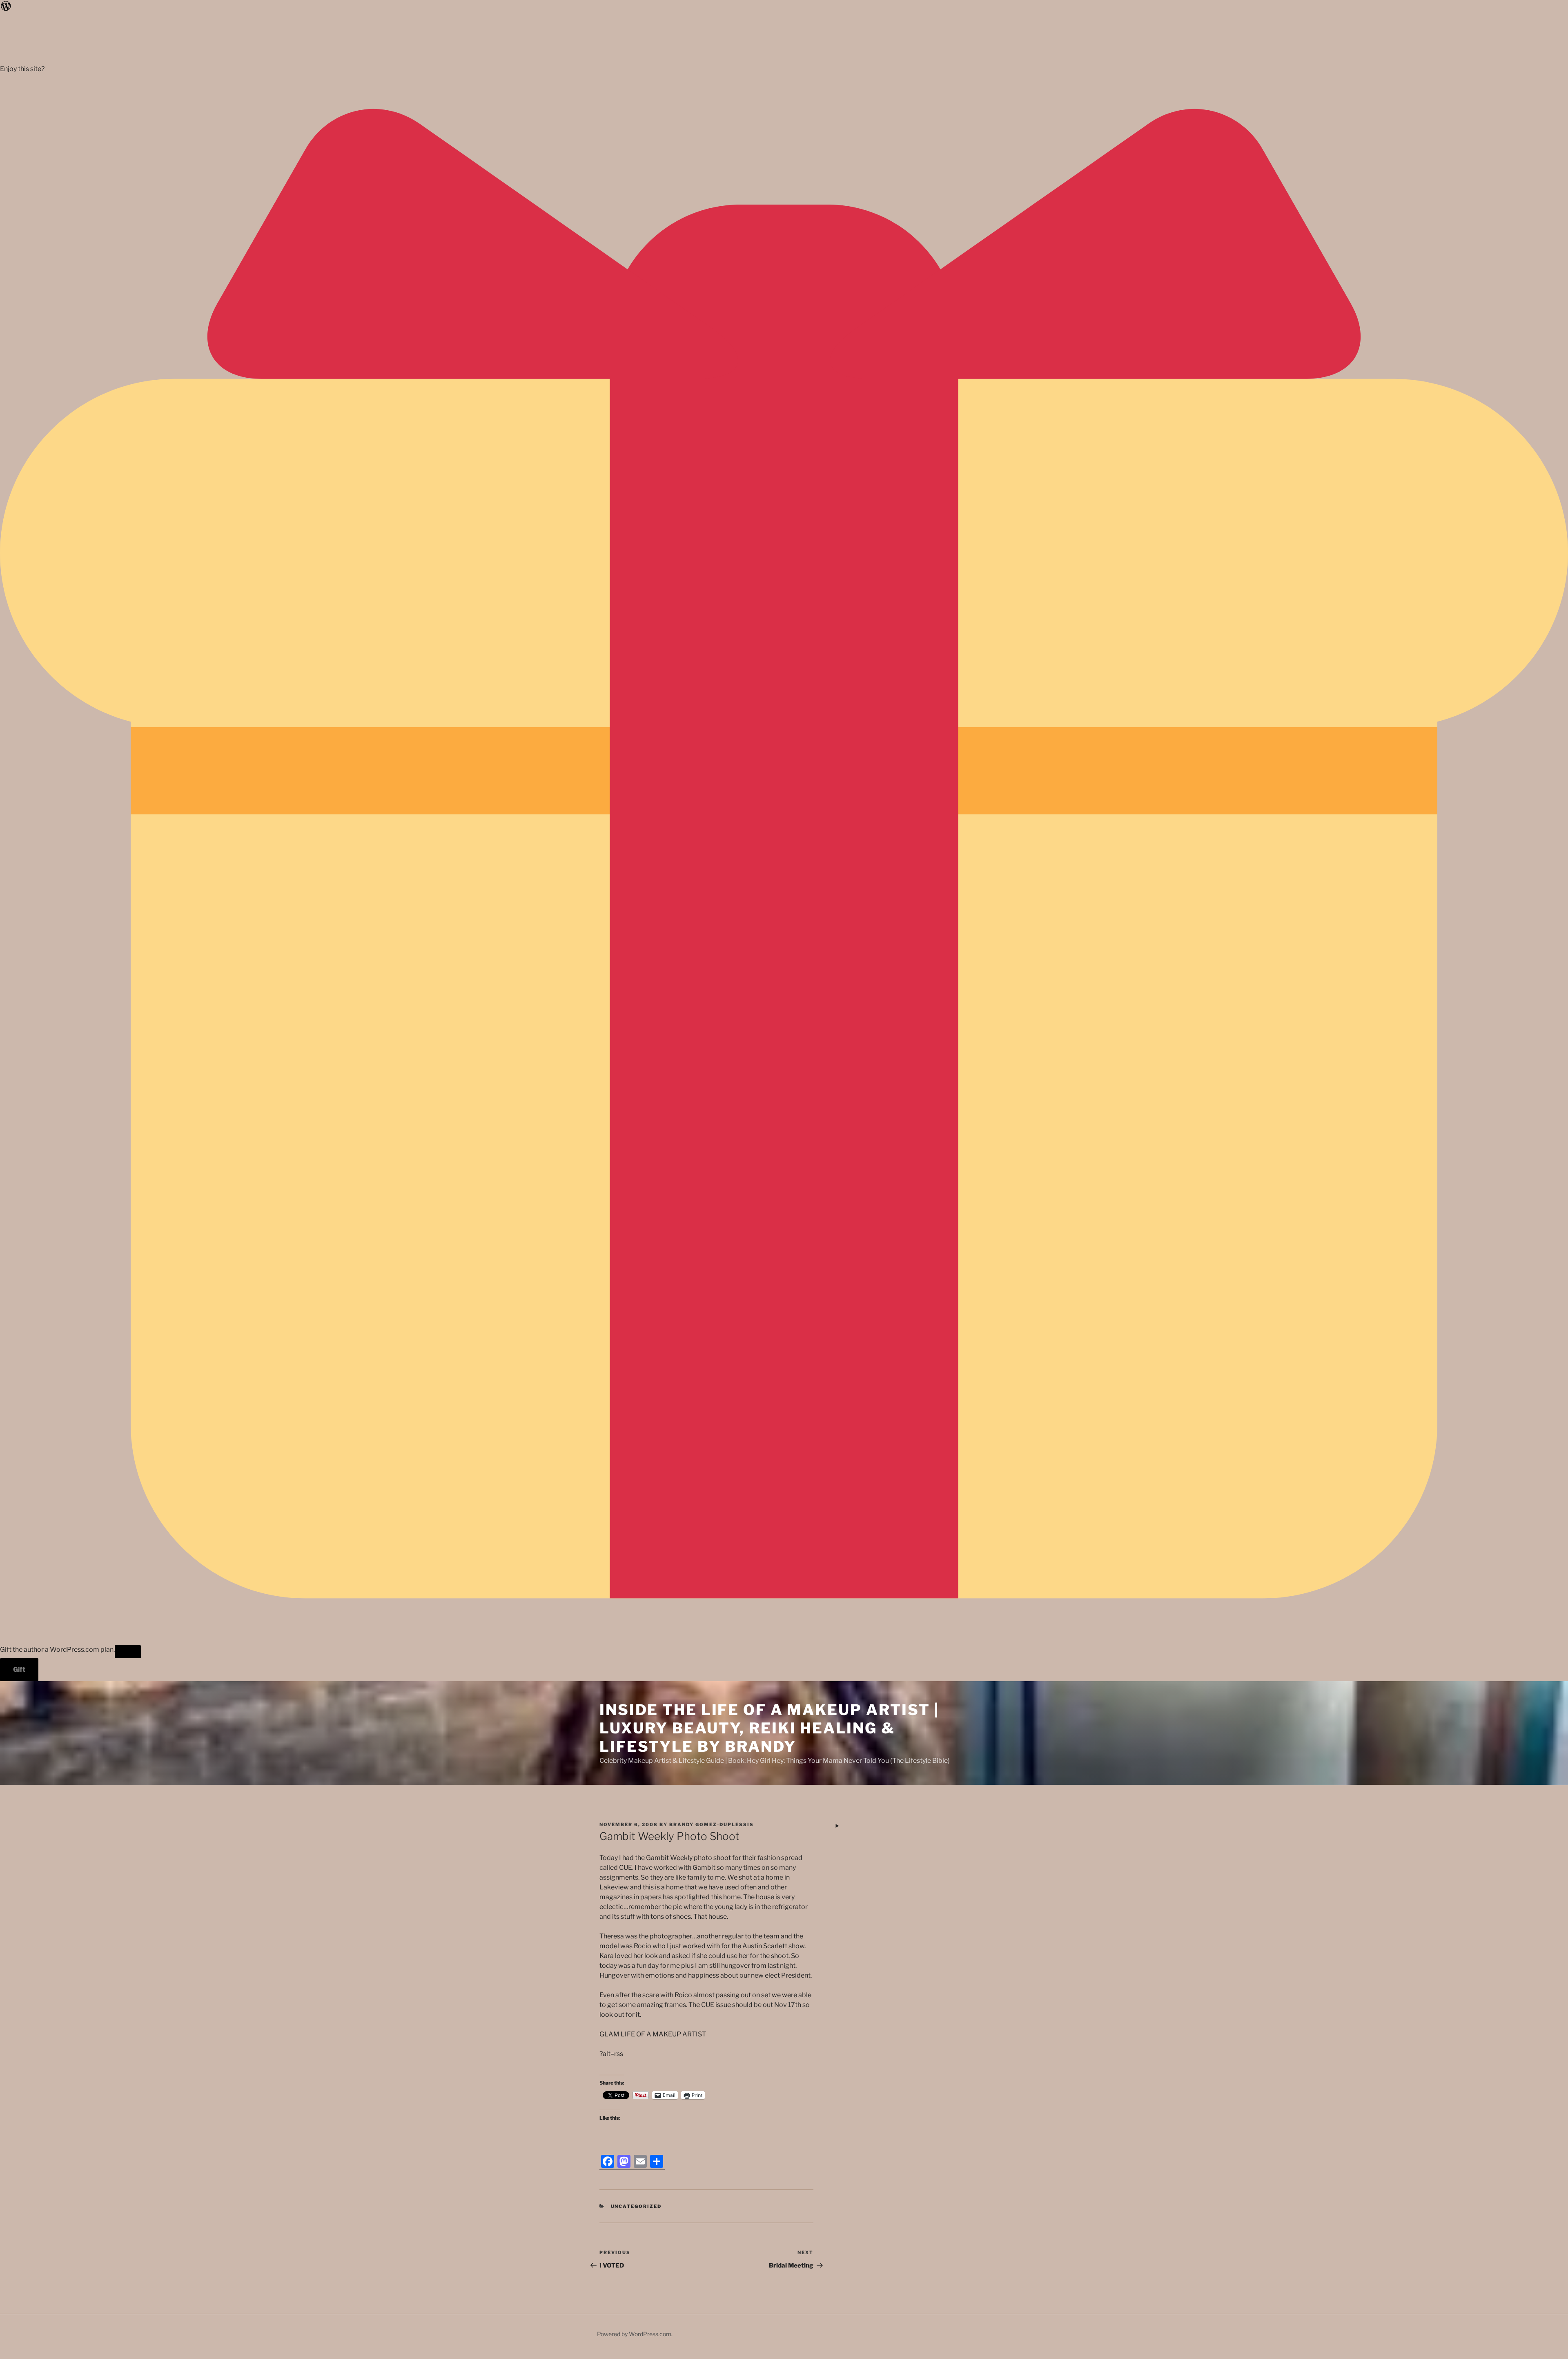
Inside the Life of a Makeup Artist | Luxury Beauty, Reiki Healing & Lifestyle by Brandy (769, 1728)
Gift (19, 1670)
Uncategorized (636, 2206)
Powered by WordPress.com (634, 2334)
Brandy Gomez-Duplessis (712, 1824)
